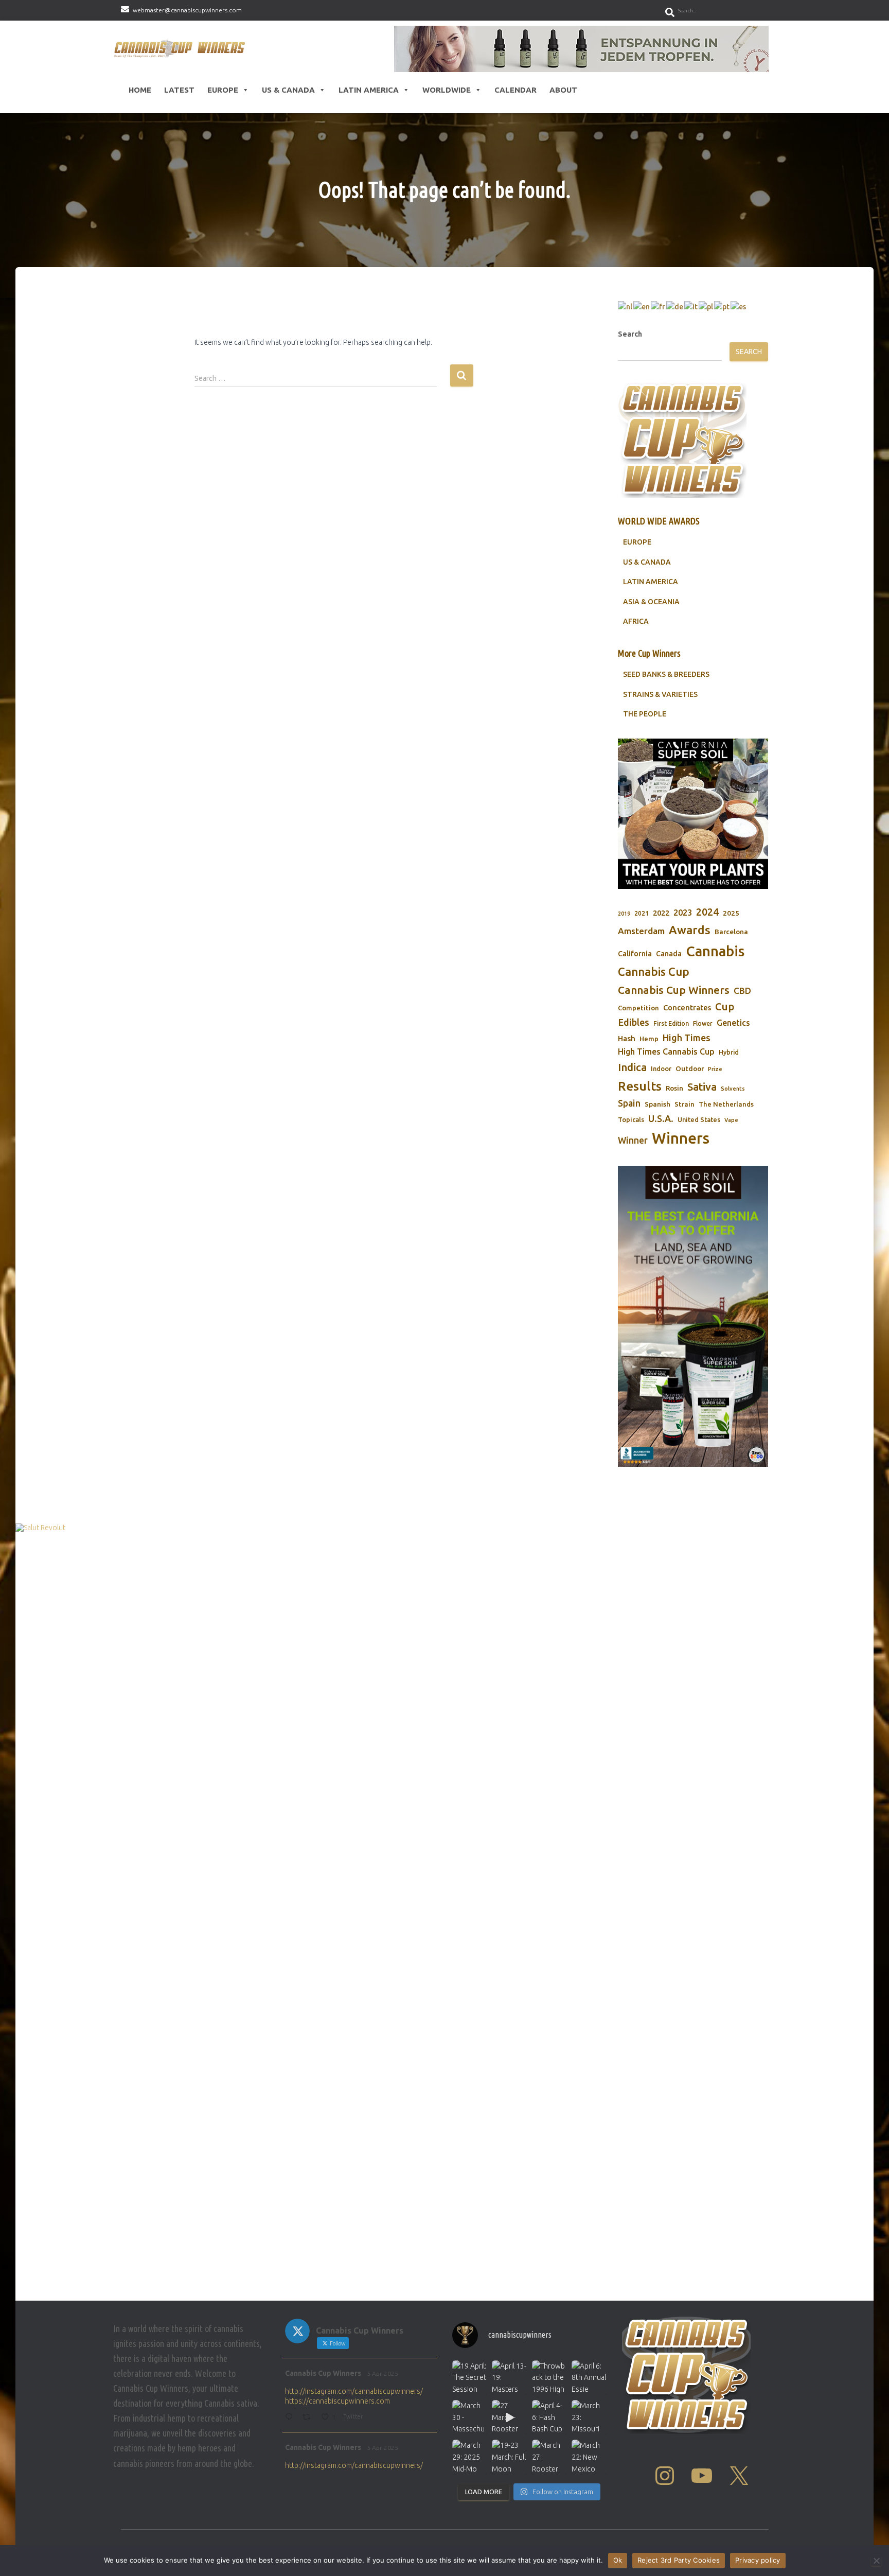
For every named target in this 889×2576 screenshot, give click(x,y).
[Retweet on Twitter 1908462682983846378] (309, 2418)
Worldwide (447, 90)
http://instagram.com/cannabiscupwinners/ (354, 2391)
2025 (731, 913)
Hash (627, 1038)
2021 (642, 913)
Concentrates (687, 1007)
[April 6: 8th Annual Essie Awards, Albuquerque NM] (589, 2378)
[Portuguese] (722, 306)
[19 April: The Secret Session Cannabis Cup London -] (469, 2378)
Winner (633, 1140)
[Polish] (706, 306)
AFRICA (636, 621)
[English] (642, 306)
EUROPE (637, 542)
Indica (632, 1067)
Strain (684, 1104)
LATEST (179, 90)
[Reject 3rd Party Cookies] (876, 2561)
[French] (659, 306)
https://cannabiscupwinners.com (337, 2401)
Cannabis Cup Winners (674, 990)
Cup (725, 1006)
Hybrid (729, 1052)
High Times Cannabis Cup (666, 1052)
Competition (638, 1008)
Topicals (631, 1119)
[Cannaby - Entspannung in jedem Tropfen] (581, 49)
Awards (690, 930)
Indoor (661, 1068)
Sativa (702, 1087)
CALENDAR (515, 90)
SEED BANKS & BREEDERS (666, 674)
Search (630, 334)
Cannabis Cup (654, 971)
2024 (707, 912)
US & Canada (288, 90)
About (563, 90)
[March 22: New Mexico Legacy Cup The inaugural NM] (589, 2457)
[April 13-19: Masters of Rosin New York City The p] (509, 2378)
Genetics (733, 1023)
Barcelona (731, 932)
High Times (687, 1038)
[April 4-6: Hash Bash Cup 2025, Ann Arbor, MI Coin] (549, 2417)
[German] (675, 306)
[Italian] (691, 306)
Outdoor (690, 1068)
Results (640, 1086)
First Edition (671, 1023)
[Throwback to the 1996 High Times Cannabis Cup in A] (549, 2378)
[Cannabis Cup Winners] (181, 49)
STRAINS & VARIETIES (660, 694)
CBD (742, 991)
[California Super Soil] (693, 1316)
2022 (661, 913)
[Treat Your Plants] (693, 814)
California (635, 954)
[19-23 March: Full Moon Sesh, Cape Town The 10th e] (509, 2457)
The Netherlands (726, 1104)
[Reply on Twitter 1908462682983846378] (291, 2418)
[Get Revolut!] (444, 1909)
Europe (223, 90)
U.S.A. (661, 1118)
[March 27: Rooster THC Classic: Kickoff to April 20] (549, 2457)
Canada (669, 954)
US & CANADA (647, 562)
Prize (715, 1069)
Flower (703, 1023)
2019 (624, 914)
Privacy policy (758, 2560)
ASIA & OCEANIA (651, 602)
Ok (618, 2560)
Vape (731, 1120)
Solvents (733, 1089)
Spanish (657, 1104)
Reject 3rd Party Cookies (679, 2560)
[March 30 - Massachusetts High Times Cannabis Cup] (469, 2417)
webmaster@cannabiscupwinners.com (187, 10)
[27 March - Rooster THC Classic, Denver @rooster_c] (509, 2417)
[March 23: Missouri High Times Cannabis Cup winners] (589, 2417)
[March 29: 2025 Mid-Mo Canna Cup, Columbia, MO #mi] (469, 2457)
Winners (681, 1138)
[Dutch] (626, 306)
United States (699, 1119)
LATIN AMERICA (651, 582)
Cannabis (715, 951)
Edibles (634, 1022)
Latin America (369, 90)
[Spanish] (739, 306)
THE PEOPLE (645, 714)
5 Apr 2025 (383, 2373)
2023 (683, 913)
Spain (629, 1103)
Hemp (649, 1039)
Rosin (674, 1088)
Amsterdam (641, 931)
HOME (140, 90)
